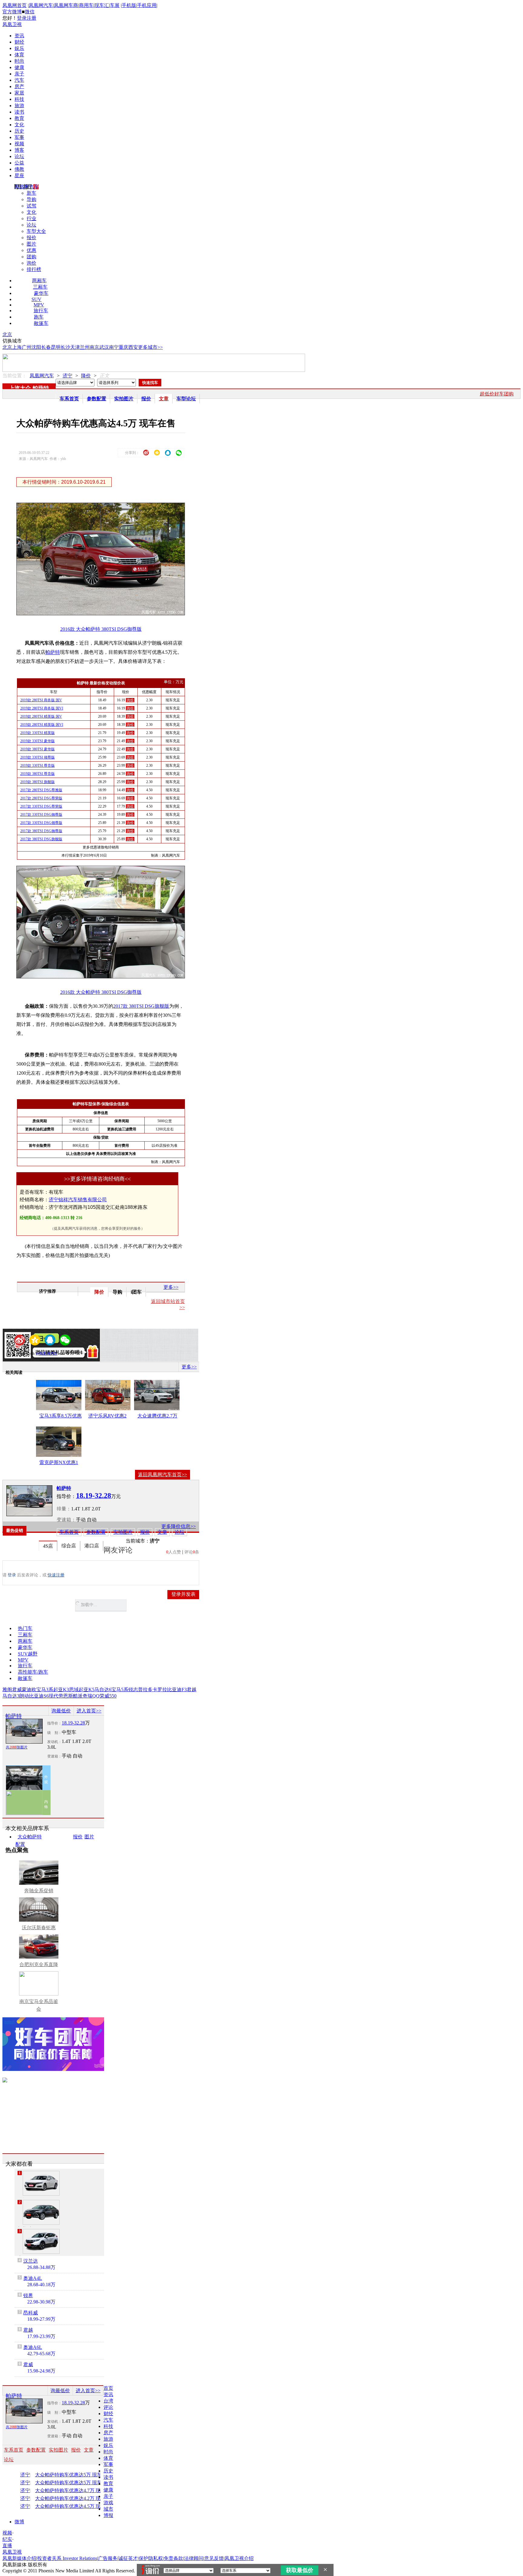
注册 (31, 18)
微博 (19, 2522)
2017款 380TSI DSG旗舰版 (41, 839)
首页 (108, 2388)
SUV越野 (28, 1654)
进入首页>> (89, 1711)
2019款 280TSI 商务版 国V (41, 700)
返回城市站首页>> (168, 1304)
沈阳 (36, 347)
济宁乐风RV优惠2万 (107, 1417)
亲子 (19, 74)
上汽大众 (20, 388)
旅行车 (41, 311)
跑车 (39, 317)
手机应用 (147, 5)
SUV (36, 299)
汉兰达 (31, 2261)
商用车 (86, 5)
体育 (19, 55)
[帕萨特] (29, 1501)
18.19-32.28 (73, 1723)
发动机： (54, 1742)
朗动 (24, 1696)
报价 (31, 238)
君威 (17, 1690)
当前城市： (138, 1541)
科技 (19, 99)
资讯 (19, 36)
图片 (31, 244)
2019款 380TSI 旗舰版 (38, 782)
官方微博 (12, 12)
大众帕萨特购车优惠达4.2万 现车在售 (74, 2498)
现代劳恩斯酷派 (66, 1696)
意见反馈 (214, 2558)
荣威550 (108, 1696)
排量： (64, 1509)
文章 (164, 399)
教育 (19, 118)
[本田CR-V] (41, 2241)
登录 (22, 18)
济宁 (67, 376)
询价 (31, 263)
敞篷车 (41, 323)
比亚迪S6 (39, 1696)
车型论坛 (186, 399)
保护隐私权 (151, 2558)
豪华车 (41, 293)
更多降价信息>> (179, 1526)
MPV (39, 305)
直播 (7, 2546)
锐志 (133, 1690)
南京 (94, 347)
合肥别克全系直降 (39, 1964)
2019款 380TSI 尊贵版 (38, 774)
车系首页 (69, 399)
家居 (19, 93)
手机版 (129, 5)
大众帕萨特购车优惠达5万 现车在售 (73, 2475)
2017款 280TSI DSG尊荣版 (41, 798)
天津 (75, 347)
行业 (31, 218)
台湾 (108, 2401)
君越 (192, 1690)
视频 (19, 144)
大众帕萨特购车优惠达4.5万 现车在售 (74, 2506)
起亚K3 (61, 1690)
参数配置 (97, 399)
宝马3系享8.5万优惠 (61, 1416)
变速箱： (66, 1520)
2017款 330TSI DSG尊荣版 (41, 806)
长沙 (65, 347)
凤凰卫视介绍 (239, 2558)
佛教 (19, 169)
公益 (19, 163)
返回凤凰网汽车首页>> (163, 1475)
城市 (108, 2509)
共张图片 (17, 1747)
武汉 (104, 347)
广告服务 (108, 2558)
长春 (46, 347)
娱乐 (19, 48)
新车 (31, 193)
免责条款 (173, 2558)
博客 (19, 150)
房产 (19, 86)
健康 (19, 67)
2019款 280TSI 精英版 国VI (42, 725)
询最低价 (61, 1711)
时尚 (19, 61)
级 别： (54, 1733)
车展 (115, 5)
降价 (86, 376)
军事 (19, 137)
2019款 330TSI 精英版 (38, 733)
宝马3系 (45, 1690)
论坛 (19, 156)
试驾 (31, 206)
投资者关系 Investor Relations (67, 2558)
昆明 (56, 347)
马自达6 (103, 1690)
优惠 (31, 250)
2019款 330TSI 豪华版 (38, 741)
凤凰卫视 (12, 24)
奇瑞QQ (91, 1696)
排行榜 (34, 269)
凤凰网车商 (66, 5)
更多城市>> (150, 347)
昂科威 (31, 2313)
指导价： (54, 1723)
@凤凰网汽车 (47, 1354)
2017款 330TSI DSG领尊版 (41, 823)
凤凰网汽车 (41, 5)
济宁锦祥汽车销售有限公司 (78, 1200)
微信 (30, 12)
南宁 (114, 347)
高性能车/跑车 (33, 1672)
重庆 (123, 347)
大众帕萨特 (30, 1837)
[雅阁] (41, 2183)
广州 (27, 347)
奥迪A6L (33, 2347)
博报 (108, 2515)
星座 (19, 175)
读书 (19, 112)
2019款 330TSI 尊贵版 (38, 766)
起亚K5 (87, 1690)
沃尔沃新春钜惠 (39, 1928)
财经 (19, 42)
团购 (31, 257)
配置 (20, 1844)
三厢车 (40, 287)
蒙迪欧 (29, 1690)
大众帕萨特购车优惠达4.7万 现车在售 (74, 2491)
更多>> (171, 1287)
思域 (74, 1690)
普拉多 (145, 1690)
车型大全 (36, 231)
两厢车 (39, 281)
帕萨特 (41, 388)
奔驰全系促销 (39, 1891)
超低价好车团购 (497, 394)
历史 (19, 131)
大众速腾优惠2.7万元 (157, 1417)
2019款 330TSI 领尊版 (38, 757)
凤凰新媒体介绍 (19, 2558)
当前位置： (15, 376)
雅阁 (7, 1690)
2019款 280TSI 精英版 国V (41, 716)
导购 (31, 199)
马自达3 (11, 1696)
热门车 (25, 1628)
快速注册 (56, 1575)
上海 (17, 347)
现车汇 (102, 5)
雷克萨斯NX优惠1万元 (59, 1463)
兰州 (85, 347)
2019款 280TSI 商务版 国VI (42, 708)
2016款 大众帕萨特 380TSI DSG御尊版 (101, 629)
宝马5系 (120, 1690)
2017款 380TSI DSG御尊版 (41, 831)
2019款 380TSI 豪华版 (38, 749)
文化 (19, 125)
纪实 (7, 2539)
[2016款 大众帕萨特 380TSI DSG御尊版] (105, 614)
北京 (7, 334)
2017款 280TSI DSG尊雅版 (41, 790)
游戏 (108, 2503)
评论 (108, 2407)
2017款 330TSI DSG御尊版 (41, 815)
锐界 (28, 2295)
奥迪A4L (33, 2278)
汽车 (19, 80)
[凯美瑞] (41, 2212)
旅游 (19, 106)
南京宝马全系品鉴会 (39, 2005)
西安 (133, 347)
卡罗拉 (160, 1690)
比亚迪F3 (177, 1690)
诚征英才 (128, 2558)
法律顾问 (194, 2558)
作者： (24, 1354)
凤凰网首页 (15, 5)
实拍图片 (124, 399)
